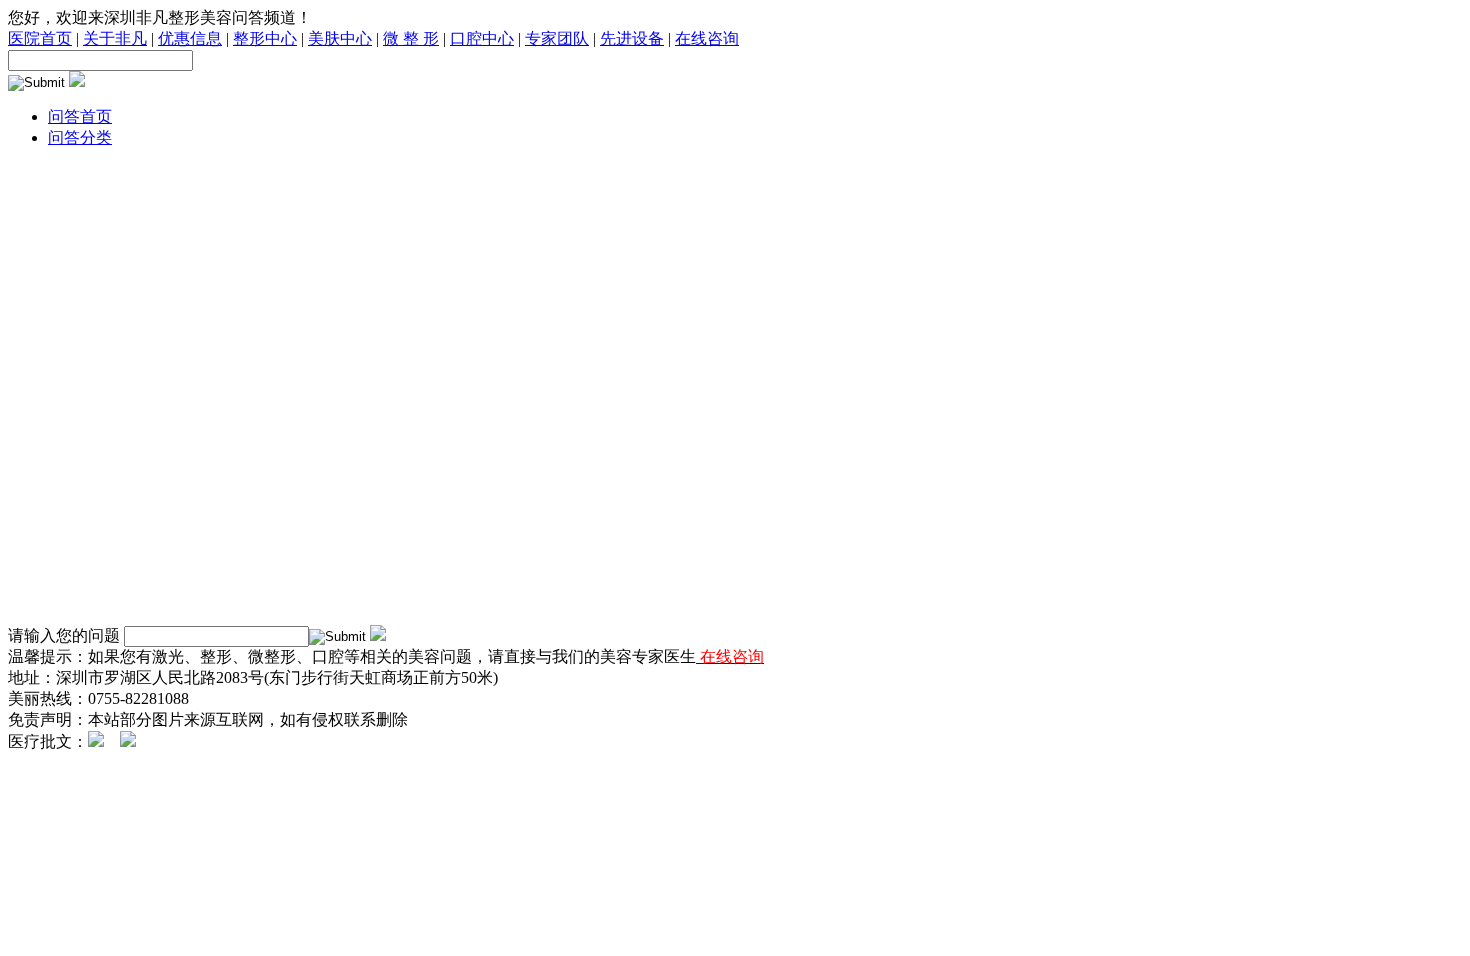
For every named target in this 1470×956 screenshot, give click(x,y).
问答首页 (80, 116)
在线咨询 (707, 38)
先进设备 (632, 38)
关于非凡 (115, 38)
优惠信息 (190, 38)
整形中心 (265, 38)
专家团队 (557, 38)
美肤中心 (340, 38)
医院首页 (40, 38)
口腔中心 (482, 38)
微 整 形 (411, 38)
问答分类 (80, 137)
